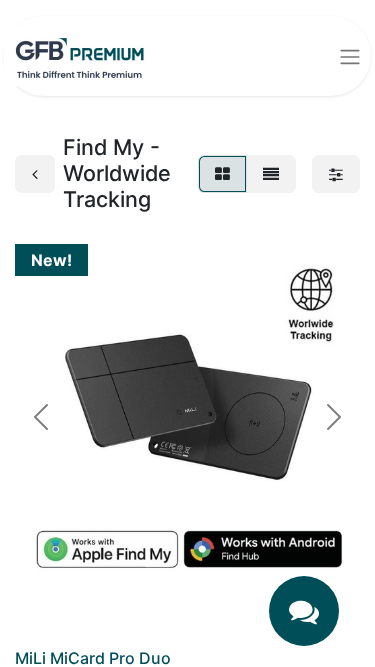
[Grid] (222, 174)
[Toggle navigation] (350, 56)
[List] (271, 174)
